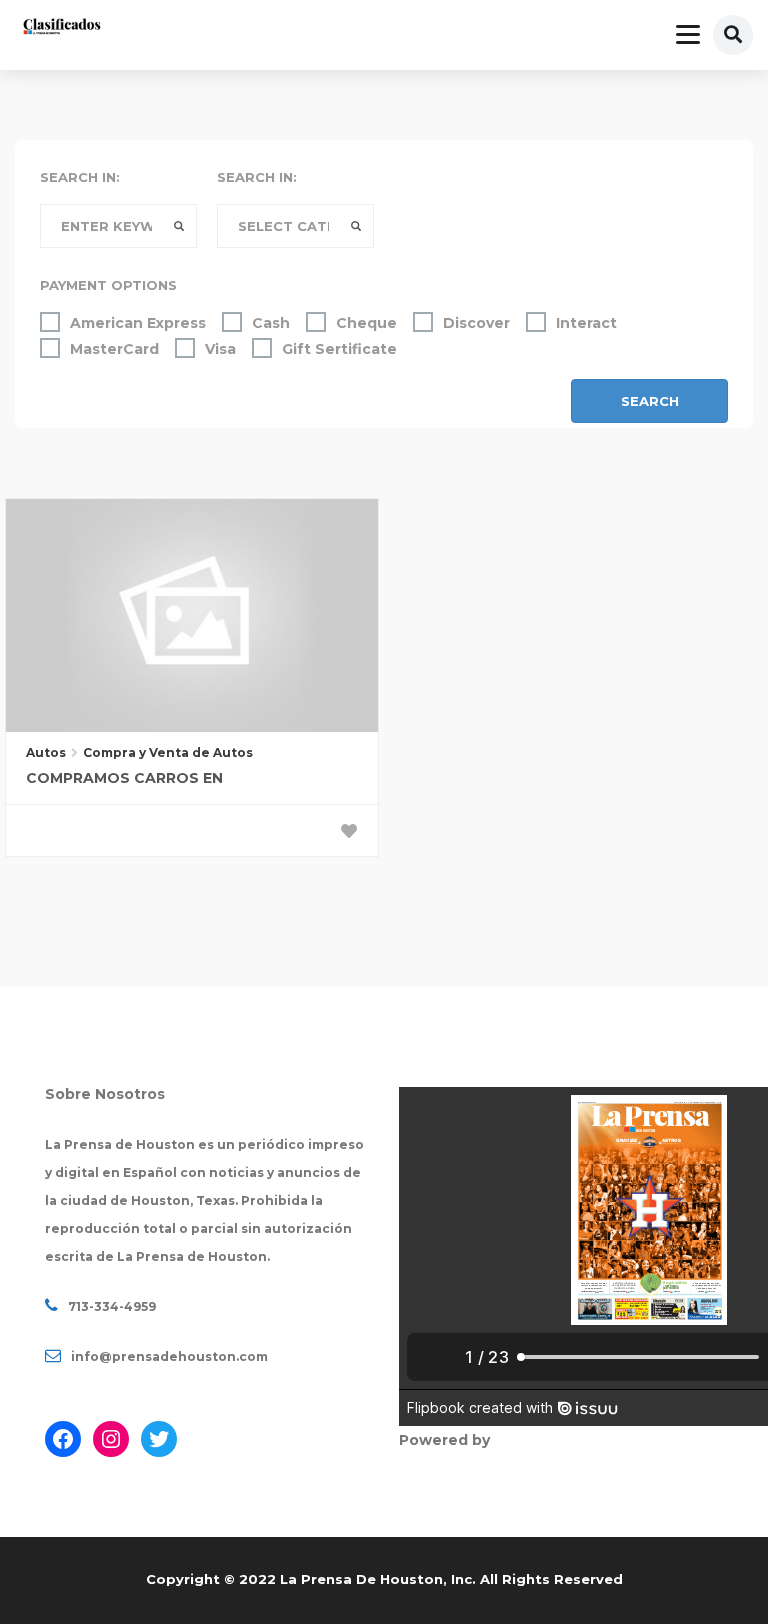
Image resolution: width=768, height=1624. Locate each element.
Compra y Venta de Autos (168, 752)
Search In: (80, 177)
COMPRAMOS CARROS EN (124, 778)
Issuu (514, 1440)
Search (650, 401)
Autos (46, 752)
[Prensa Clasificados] (62, 28)
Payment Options (108, 285)
